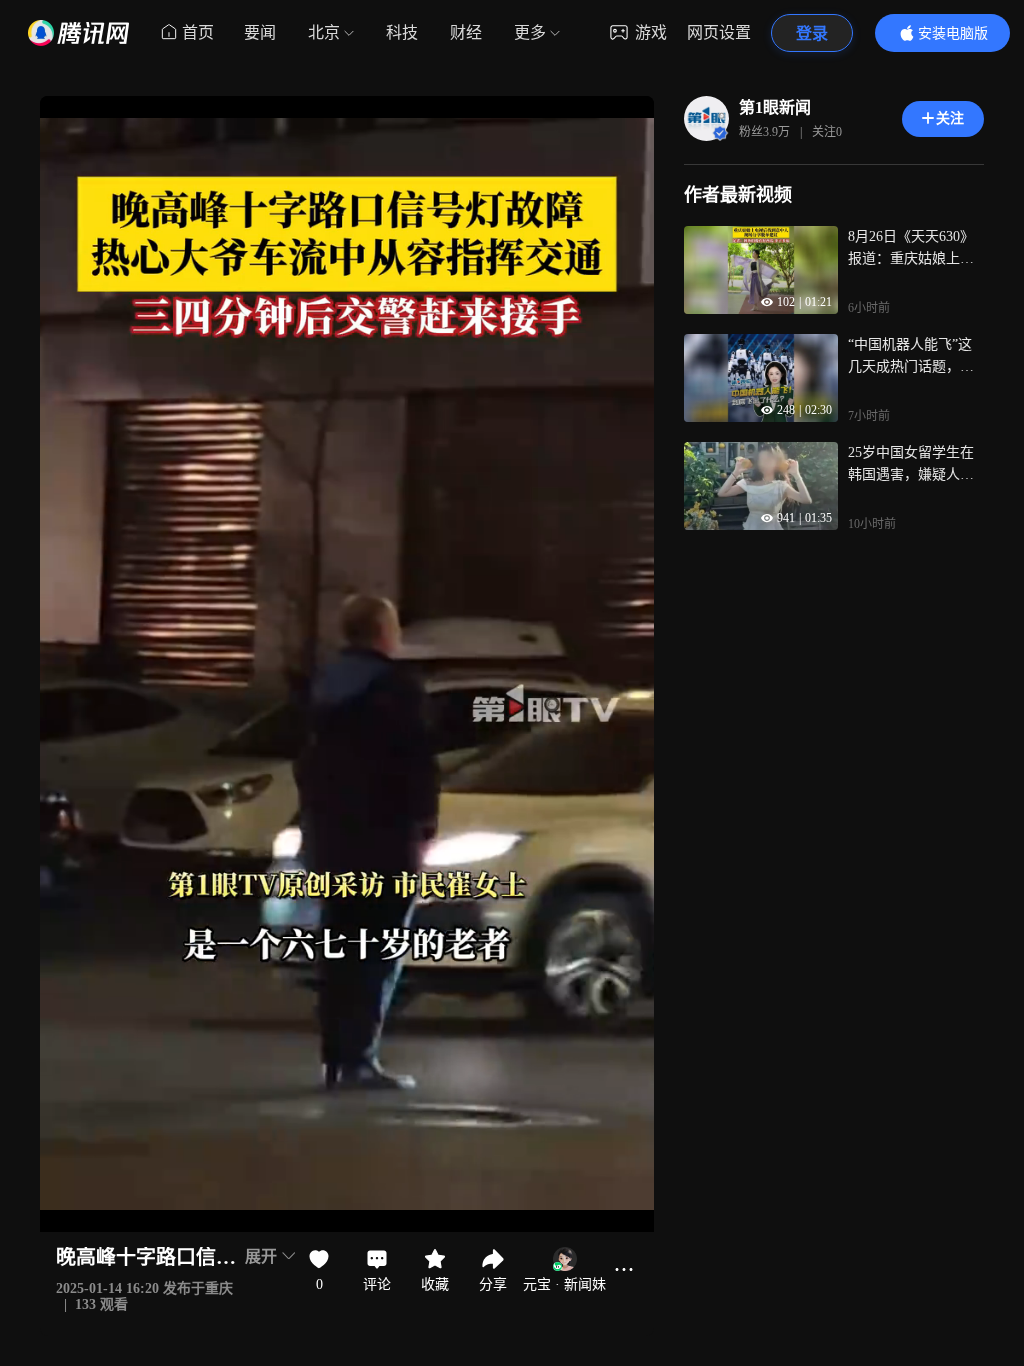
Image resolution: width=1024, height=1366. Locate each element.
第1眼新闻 (775, 107)
